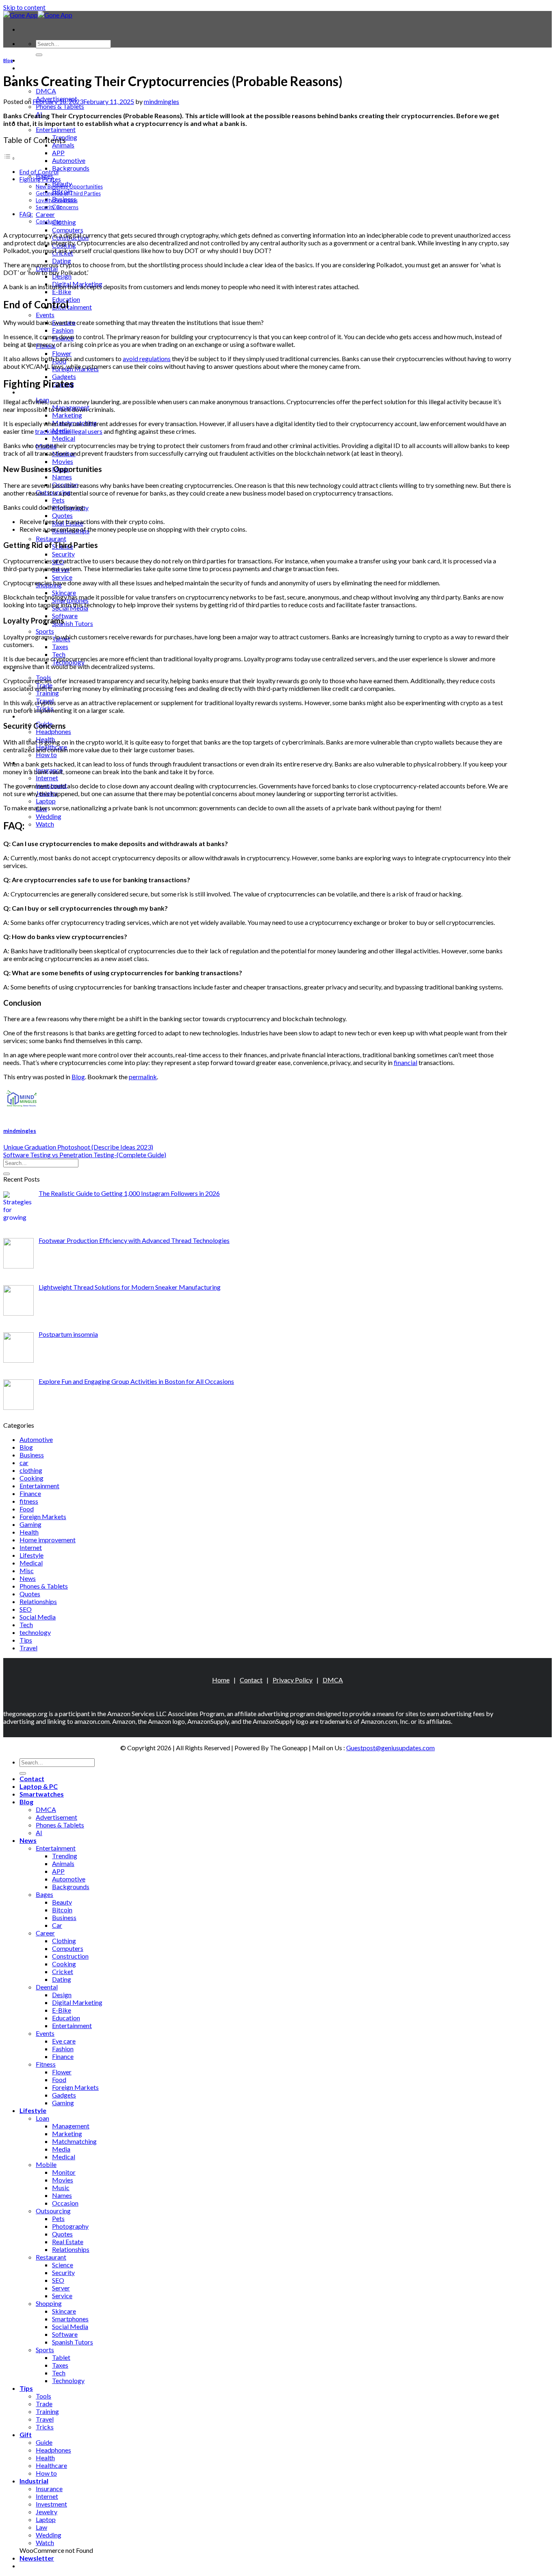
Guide (44, 2442)
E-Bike (62, 291)
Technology (68, 2380)
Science (63, 2265)
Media (61, 2149)
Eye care (64, 2041)
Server (61, 2288)
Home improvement (48, 1540)
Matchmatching (74, 2141)
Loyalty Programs (57, 200)
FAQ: (26, 214)
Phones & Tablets (60, 106)
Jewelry (47, 2512)
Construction (70, 1956)
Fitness (46, 2064)
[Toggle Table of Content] (9, 158)
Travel (28, 1648)
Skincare (64, 592)
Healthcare (51, 2465)
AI (39, 1832)
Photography (70, 2226)
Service (62, 577)
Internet (47, 778)
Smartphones (70, 2319)
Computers (68, 230)
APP (58, 153)
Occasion (65, 2203)
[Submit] (39, 55)
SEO (26, 1609)
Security (63, 554)
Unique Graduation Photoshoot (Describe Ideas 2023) (78, 1147)
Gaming (30, 1524)
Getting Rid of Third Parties (68, 193)
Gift (26, 716)
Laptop (46, 801)
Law (41, 2527)
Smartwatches (42, 1794)
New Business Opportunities (69, 186)
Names (62, 477)
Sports (45, 631)
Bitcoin (62, 1910)
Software (65, 616)
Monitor (64, 2172)
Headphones (53, 731)
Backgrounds (71, 168)
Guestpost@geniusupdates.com (390, 1748)
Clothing (64, 222)
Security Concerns (57, 207)
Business (32, 1455)
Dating (62, 1979)
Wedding (49, 816)
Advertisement (56, 1817)
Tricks (45, 2427)
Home (221, 1680)
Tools (43, 2396)
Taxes (60, 646)
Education (66, 2018)
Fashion (63, 330)
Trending (65, 1856)
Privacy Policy (293, 1680)
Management (71, 2126)
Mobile (46, 2164)
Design (62, 1995)
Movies (63, 461)
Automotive (69, 160)
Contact (32, 60)
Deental (47, 1987)
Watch (45, 824)
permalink (143, 1077)
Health (29, 1532)
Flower (62, 353)
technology (35, 1632)
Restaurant (51, 538)
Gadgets (64, 376)
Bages (44, 1894)
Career (45, 214)
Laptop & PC (39, 68)
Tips (26, 1640)
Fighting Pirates (40, 179)
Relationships (38, 1601)
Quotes (62, 515)
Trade (44, 2404)
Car (57, 1925)
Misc (27, 1570)
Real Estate (68, 2242)
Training (47, 693)
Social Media (38, 1617)
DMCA (46, 91)
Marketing (67, 415)
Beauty (62, 1902)
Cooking (31, 1478)
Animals (63, 145)
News (28, 1578)
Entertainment (56, 129)
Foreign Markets (43, 1516)
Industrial (34, 2481)
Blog (8, 60)
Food (27, 1509)
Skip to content (24, 7)
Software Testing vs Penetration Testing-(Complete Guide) (85, 1155)
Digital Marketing (77, 2002)
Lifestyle (33, 392)
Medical (64, 438)
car (24, 1462)
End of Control (39, 172)
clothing (31, 1470)
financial (405, 1062)
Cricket (63, 1971)
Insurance (49, 2488)
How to (46, 754)
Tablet (61, 2357)
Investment (51, 2504)
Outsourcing (53, 2211)
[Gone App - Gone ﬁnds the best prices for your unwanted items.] (38, 15)
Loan (42, 2118)
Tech (59, 654)
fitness (29, 1501)
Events (45, 315)
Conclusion (49, 221)
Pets (58, 500)
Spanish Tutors (73, 623)
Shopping (49, 2303)
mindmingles (162, 101)
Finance (30, 1493)
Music (61, 2187)
